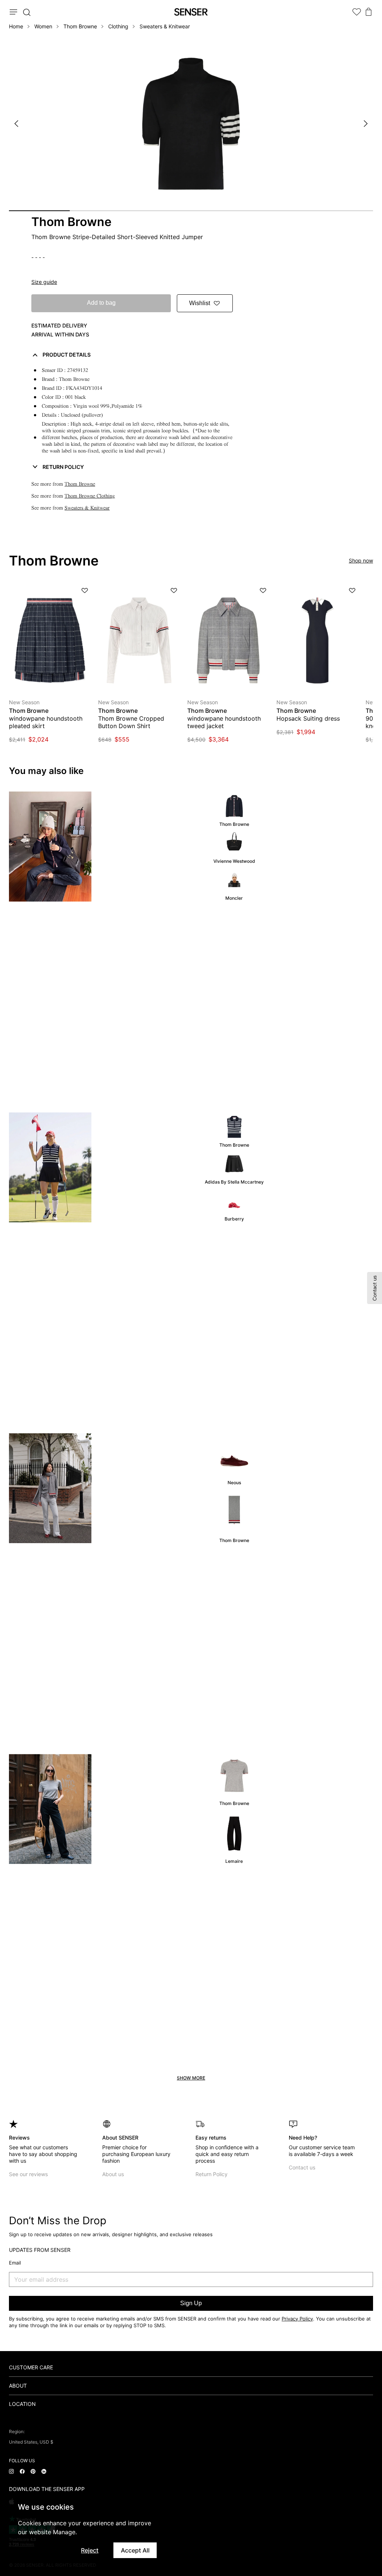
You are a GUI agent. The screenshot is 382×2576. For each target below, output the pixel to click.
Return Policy (212, 2174)
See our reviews (28, 2174)
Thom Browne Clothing (90, 496)
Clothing (118, 26)
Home (16, 26)
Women (43, 26)
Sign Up (191, 2303)
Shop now (361, 560)
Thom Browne (80, 26)
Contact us (302, 2167)
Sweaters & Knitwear (165, 26)
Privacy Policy (297, 2319)
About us (113, 2174)
